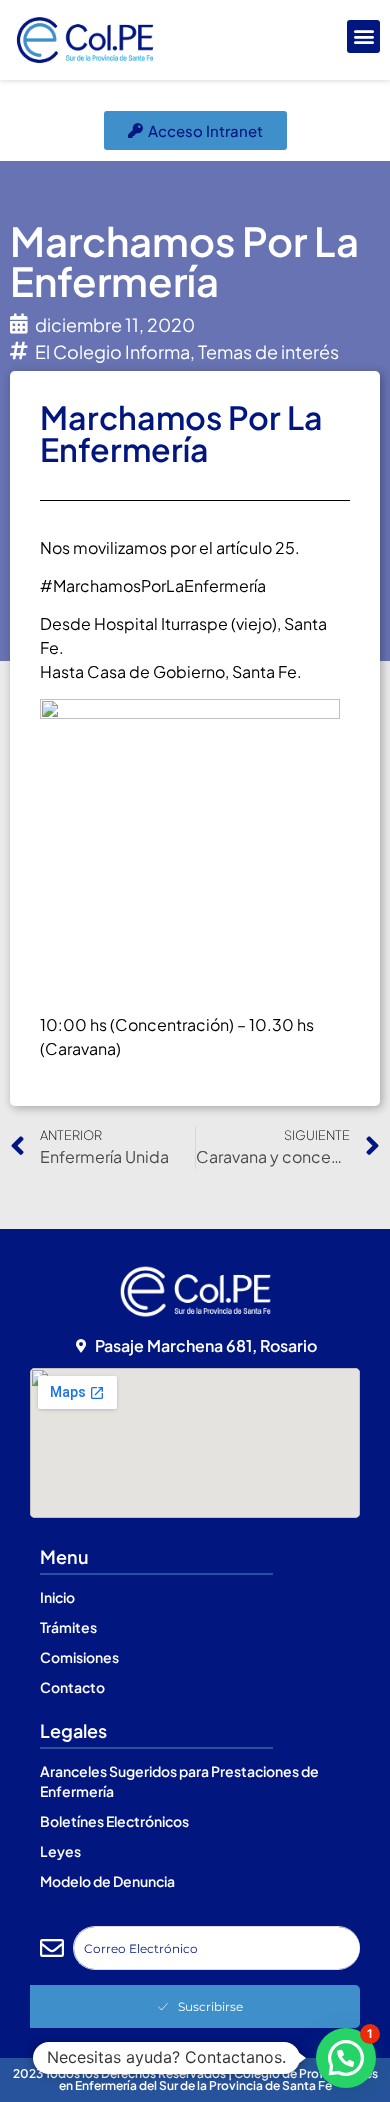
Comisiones (79, 1657)
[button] (363, 36)
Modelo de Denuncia (107, 1881)
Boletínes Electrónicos (114, 1821)
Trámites (68, 1627)
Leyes (60, 1851)
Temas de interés (268, 351)
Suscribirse (210, 2006)
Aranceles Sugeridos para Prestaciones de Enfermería (179, 1781)
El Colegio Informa (112, 351)
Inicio (57, 1597)
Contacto (72, 1687)
